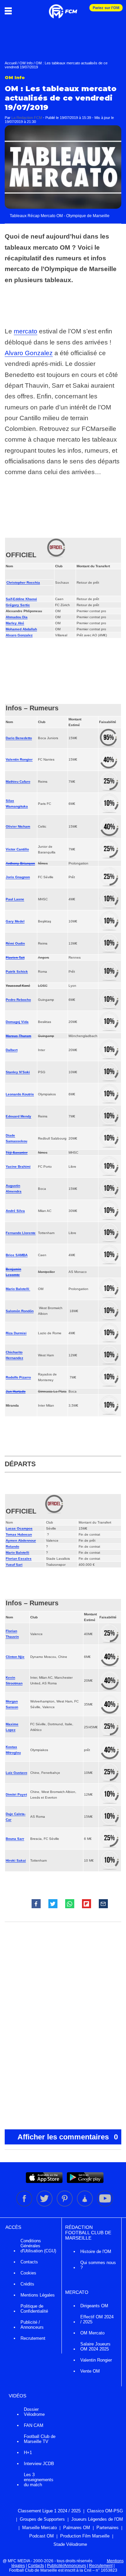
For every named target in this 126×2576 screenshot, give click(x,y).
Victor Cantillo (17, 849)
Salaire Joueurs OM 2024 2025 (95, 2346)
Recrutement (33, 2338)
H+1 (28, 2453)
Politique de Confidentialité (34, 2309)
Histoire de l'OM (96, 2251)
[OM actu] (63, 8)
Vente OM (90, 2371)
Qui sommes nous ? (98, 2265)
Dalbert (12, 1050)
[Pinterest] (65, 2205)
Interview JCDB (39, 2464)
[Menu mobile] (10, 11)
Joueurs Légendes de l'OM (97, 2519)
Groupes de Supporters (42, 2519)
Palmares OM (77, 2528)
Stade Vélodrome (70, 2544)
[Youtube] (105, 2205)
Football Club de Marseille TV (40, 2439)
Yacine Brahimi (18, 1167)
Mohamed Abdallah (21, 629)
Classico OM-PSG (105, 2511)
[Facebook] (25, 2205)
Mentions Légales (38, 2295)
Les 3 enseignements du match (39, 2480)
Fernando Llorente (21, 1233)
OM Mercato (92, 2333)
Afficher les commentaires (68, 2137)
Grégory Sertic (18, 605)
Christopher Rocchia (23, 583)
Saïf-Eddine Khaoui (21, 599)
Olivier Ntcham (18, 826)
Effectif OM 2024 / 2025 (97, 2319)
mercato (26, 331)
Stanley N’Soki (18, 1072)
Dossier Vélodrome (34, 2412)
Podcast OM (41, 2536)
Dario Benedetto (19, 738)
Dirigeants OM (94, 2306)
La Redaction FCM (27, 118)
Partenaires (108, 2528)
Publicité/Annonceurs (67, 2566)
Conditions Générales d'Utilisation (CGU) (38, 2246)
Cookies (28, 2273)
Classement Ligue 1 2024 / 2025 (49, 2511)
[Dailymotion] (85, 2205)
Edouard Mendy (18, 1116)
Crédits (27, 2284)
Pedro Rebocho (18, 1000)
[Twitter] (45, 2205)
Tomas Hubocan (19, 1534)
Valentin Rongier (19, 759)
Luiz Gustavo (16, 1773)
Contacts (29, 2262)
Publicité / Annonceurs (32, 2325)
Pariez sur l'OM (106, 8)
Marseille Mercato (39, 2528)
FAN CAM (34, 2425)
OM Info (26, 63)
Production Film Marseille (85, 2536)
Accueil (11, 63)
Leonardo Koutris (20, 1094)
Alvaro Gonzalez (29, 353)
